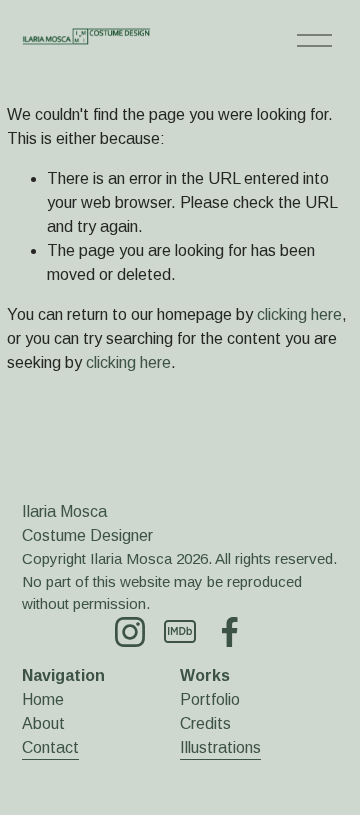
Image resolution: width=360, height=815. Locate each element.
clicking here (299, 314)
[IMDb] (180, 632)
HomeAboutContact (50, 723)
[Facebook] (230, 632)
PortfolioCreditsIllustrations (220, 723)
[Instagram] (130, 632)
